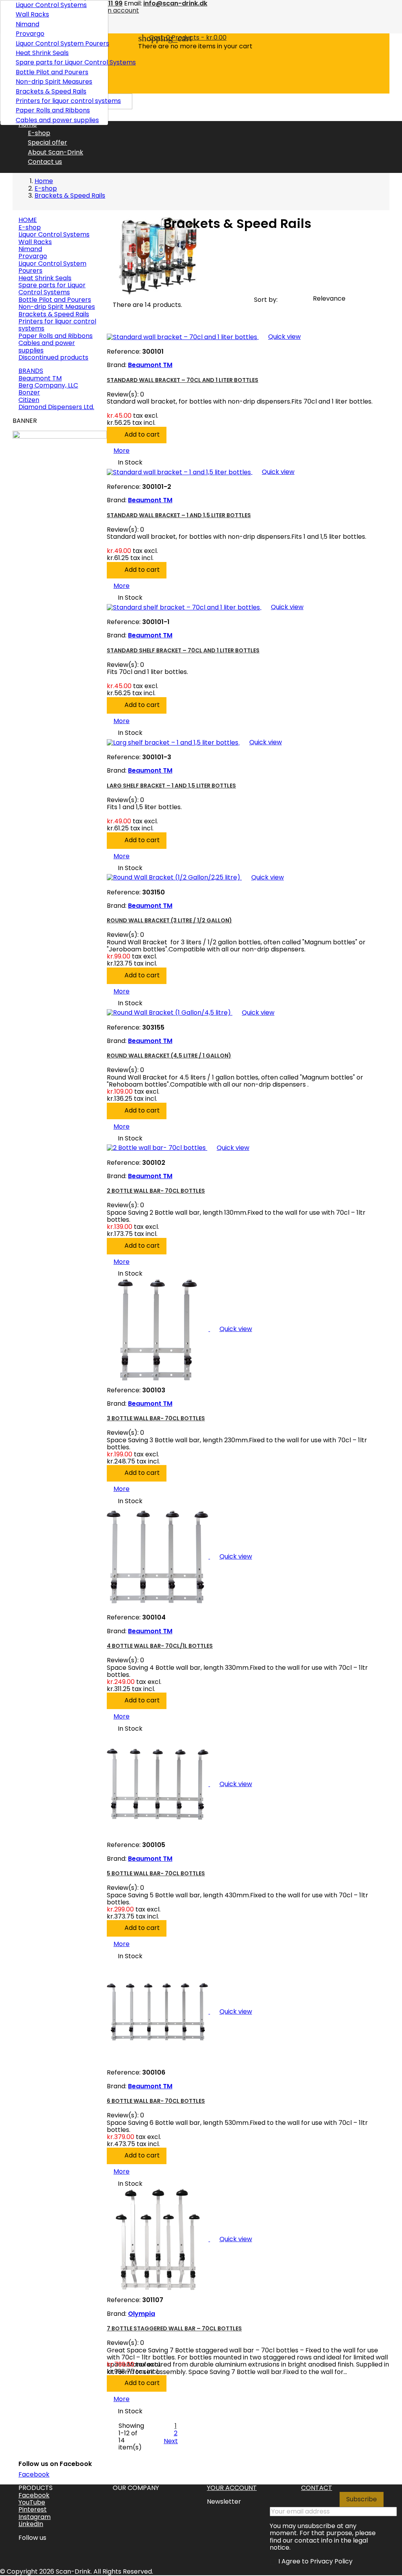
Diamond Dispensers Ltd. (56, 407)
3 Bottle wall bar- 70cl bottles (156, 1418)
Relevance (333, 300)
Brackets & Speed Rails (51, 91)
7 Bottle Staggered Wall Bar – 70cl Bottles (174, 2328)
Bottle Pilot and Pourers (52, 72)
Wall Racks (32, 14)
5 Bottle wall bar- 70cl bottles (156, 1873)
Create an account (110, 10)
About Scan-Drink (56, 152)
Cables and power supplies (57, 120)
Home (28, 220)
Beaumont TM (40, 378)
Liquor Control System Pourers (59, 43)
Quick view (280, 337)
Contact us (45, 162)
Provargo (30, 34)
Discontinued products (53, 357)
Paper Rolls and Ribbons (53, 110)
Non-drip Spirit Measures (54, 82)
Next (175, 2441)
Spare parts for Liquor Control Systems (59, 62)
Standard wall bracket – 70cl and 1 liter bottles (183, 380)
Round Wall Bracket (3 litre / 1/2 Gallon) (169, 920)
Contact (317, 2488)
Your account (232, 2488)
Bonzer (29, 392)
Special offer (48, 142)
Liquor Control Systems (51, 5)
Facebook (34, 2474)
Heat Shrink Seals (42, 53)
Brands (31, 371)
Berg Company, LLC (48, 385)
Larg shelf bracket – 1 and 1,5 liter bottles (171, 786)
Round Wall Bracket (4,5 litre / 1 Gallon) (169, 1056)
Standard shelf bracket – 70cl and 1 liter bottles (183, 650)
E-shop (39, 133)
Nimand (27, 24)
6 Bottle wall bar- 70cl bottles (156, 2101)
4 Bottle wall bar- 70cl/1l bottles (160, 1646)
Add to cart (137, 435)
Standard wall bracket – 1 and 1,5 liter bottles (179, 515)
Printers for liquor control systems (59, 101)
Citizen (29, 400)
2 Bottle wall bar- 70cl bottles (156, 1191)
